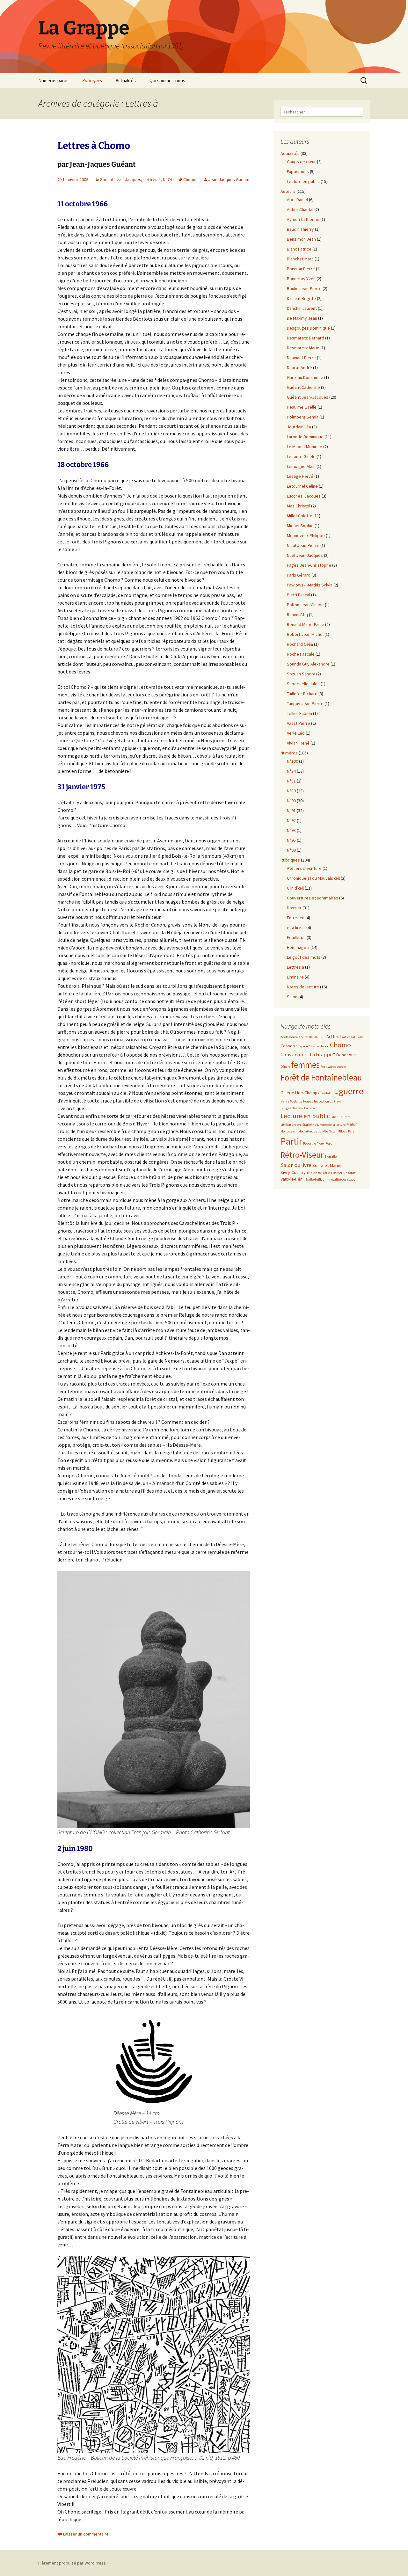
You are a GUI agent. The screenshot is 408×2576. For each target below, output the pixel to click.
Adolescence (289, 1037)
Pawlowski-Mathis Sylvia (310, 585)
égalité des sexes (343, 1179)
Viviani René (298, 743)
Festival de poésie (333, 1067)
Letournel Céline (302, 486)
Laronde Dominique (305, 437)
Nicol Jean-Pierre (303, 545)
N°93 (291, 830)
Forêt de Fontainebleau (321, 1077)
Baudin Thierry (300, 229)
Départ (285, 1067)
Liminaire (295, 977)
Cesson (288, 1046)
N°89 (291, 791)
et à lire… (296, 928)
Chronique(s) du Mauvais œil (313, 878)
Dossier (294, 908)
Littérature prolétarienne (298, 1125)
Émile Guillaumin (318, 1179)
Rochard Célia (300, 644)
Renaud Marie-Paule (306, 624)
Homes (308, 1101)
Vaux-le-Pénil (292, 1179)
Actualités (126, 80)
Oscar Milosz (338, 1131)
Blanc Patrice (299, 249)
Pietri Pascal (299, 595)
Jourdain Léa (299, 427)
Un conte (350, 1173)
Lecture (309, 1108)
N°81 (291, 781)
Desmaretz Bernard (306, 338)
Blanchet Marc (300, 259)
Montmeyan (289, 1131)
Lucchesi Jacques (304, 496)
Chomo (190, 179)
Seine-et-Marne (327, 1165)
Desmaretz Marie (303, 348)
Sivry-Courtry (293, 1172)
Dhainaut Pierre (301, 358)
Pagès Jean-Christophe (309, 565)
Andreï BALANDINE (312, 1037)
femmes (305, 1065)
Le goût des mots (304, 957)
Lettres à (152, 179)
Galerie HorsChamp (299, 1093)
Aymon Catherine (303, 219)
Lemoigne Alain (301, 466)
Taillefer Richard (302, 694)
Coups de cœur (301, 162)
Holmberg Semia (303, 417)
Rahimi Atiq (297, 615)
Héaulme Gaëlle (302, 407)
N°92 (291, 820)
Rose (329, 1143)
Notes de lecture (303, 987)
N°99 (291, 850)
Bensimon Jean (301, 239)
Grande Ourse (328, 1093)
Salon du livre (296, 1165)
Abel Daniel (297, 200)
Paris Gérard (299, 575)
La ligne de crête (292, 1108)
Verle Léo (296, 733)
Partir (291, 1141)
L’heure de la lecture (331, 1125)
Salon (292, 997)
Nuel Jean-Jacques (305, 555)
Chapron (302, 1046)
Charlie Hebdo (319, 1046)
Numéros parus (53, 80)
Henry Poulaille (291, 1101)
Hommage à (298, 947)
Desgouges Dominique (308, 328)
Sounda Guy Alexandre (308, 664)
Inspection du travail (329, 1101)
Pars (351, 1131)
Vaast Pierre (299, 723)
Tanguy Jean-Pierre (305, 703)
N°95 (291, 840)
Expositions (298, 171)
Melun (352, 1124)
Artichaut (349, 1037)
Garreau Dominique (305, 377)
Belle (360, 1037)
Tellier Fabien (299, 713)
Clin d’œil (295, 888)
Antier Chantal (300, 209)
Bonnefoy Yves (301, 279)
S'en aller (331, 1157)
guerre (351, 1091)
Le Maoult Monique (305, 447)
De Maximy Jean (302, 318)
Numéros (289, 753)
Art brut (334, 1037)
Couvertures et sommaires (313, 898)
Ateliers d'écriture (304, 868)
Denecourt (346, 1055)
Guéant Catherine (303, 387)
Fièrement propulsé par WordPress (72, 2563)
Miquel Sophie (300, 526)
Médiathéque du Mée (313, 1131)
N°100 (292, 761)
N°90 (291, 801)
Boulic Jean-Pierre (304, 288)
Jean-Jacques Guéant (229, 179)
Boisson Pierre (301, 269)
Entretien (296, 918)
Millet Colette (300, 516)
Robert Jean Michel (305, 634)
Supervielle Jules (303, 684)
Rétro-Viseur (302, 1155)
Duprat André (299, 367)
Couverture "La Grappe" (308, 1055)
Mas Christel (299, 506)
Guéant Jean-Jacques (120, 179)
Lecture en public (303, 181)
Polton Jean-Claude (305, 605)
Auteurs (288, 191)
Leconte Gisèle (301, 456)
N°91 (291, 811)
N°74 (167, 179)
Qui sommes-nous (167, 80)
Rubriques (92, 80)
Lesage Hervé (300, 476)
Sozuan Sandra (301, 674)
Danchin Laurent (302, 308)
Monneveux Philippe (306, 535)
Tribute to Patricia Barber (324, 1173)
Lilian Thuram (340, 1117)
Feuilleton (296, 937)
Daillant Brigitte (301, 298)
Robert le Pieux (314, 1143)
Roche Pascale (301, 654)
